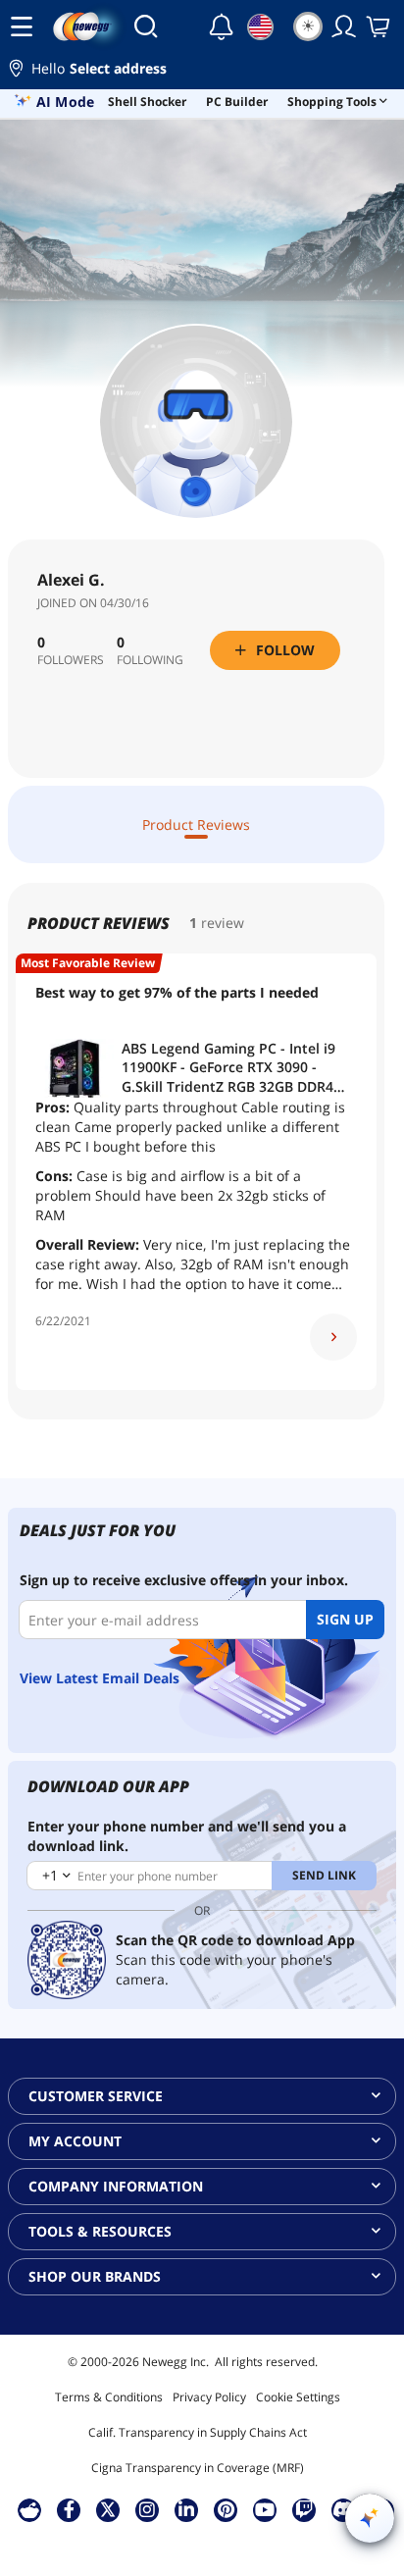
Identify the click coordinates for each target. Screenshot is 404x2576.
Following (150, 660)
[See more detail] (333, 1337)
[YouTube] (265, 2509)
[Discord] (344, 2509)
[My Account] (344, 26)
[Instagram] (147, 2509)
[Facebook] (69, 2509)
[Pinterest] (226, 2509)
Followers (71, 660)
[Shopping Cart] (379, 26)
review (223, 923)
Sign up (345, 1619)
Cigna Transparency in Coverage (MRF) (198, 2468)
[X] (108, 2509)
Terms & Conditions (109, 2397)
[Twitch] (304, 2509)
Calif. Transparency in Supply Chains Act (198, 2432)
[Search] (146, 26)
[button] (202, 71)
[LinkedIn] (186, 2509)
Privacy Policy (209, 2397)
